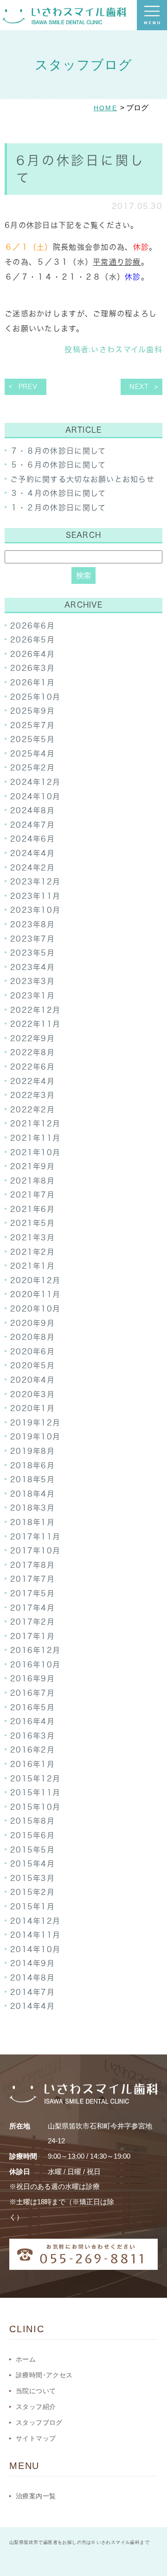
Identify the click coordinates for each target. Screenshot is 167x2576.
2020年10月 (35, 1309)
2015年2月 (32, 1892)
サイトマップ (36, 2438)
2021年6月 (32, 1209)
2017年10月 (35, 1551)
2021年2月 (32, 1252)
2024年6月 (32, 839)
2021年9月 (32, 1166)
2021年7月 (32, 1195)
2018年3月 (32, 1508)
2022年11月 (35, 1024)
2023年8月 (32, 924)
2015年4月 (32, 1864)
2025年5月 (32, 739)
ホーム (26, 2359)
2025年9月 (32, 711)
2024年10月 (35, 796)
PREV (28, 387)
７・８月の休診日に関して (58, 451)
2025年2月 (32, 768)
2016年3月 (32, 1736)
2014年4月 (32, 2006)
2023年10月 (35, 910)
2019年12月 (35, 1423)
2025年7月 (32, 725)
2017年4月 (32, 1608)
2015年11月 (35, 1793)
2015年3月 (32, 1878)
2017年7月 (32, 1579)
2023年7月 (32, 939)
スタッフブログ (39, 2422)
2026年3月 (32, 668)
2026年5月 (32, 640)
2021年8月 (32, 1181)
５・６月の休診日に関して (58, 465)
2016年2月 (32, 1750)
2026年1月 (32, 682)
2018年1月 (32, 1522)
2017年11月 (35, 1537)
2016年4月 (32, 1721)
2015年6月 (32, 1835)
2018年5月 (32, 1479)
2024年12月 (35, 782)
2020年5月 (32, 1365)
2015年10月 (35, 1807)
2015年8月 (32, 1821)
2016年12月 (35, 1650)
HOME (106, 108)
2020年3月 (32, 1394)
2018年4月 (32, 1494)
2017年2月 (32, 1622)
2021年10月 (35, 1152)
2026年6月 (32, 626)
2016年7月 (32, 1693)
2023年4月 (32, 967)
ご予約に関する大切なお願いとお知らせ (82, 479)
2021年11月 (35, 1138)
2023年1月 (32, 996)
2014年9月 (32, 1963)
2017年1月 (32, 1636)
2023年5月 (32, 953)
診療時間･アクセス (44, 2375)
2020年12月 (35, 1280)
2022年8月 (32, 1052)
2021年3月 (32, 1238)
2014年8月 (32, 1978)
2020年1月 (32, 1408)
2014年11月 (35, 1935)
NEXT (139, 387)
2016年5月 (32, 1707)
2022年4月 (32, 1081)
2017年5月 (32, 1593)
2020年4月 (32, 1380)
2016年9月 (32, 1679)
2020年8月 (32, 1337)
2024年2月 (32, 868)
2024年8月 (32, 810)
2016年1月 (32, 1764)
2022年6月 (32, 1067)
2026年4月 (32, 654)
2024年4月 (32, 853)
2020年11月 (35, 1294)
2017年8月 (32, 1565)
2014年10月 (35, 1949)
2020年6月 (32, 1352)
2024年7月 (32, 825)
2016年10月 (35, 1665)
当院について (36, 2391)
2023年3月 (32, 981)
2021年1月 (32, 1266)
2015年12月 (35, 1779)
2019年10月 (35, 1437)
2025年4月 (32, 754)
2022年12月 (35, 1010)
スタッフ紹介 (36, 2407)
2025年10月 (35, 697)
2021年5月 (32, 1223)
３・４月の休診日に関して (58, 493)
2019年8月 (32, 1451)
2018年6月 (32, 1465)
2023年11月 (35, 896)
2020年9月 (32, 1323)
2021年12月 (35, 1124)
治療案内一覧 (36, 2496)
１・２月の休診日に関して (58, 508)
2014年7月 (32, 1992)
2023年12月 (35, 882)
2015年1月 (32, 1907)
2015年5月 (32, 1850)
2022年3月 (32, 1095)
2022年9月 (32, 1038)
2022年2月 (32, 1110)
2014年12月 (35, 1921)
